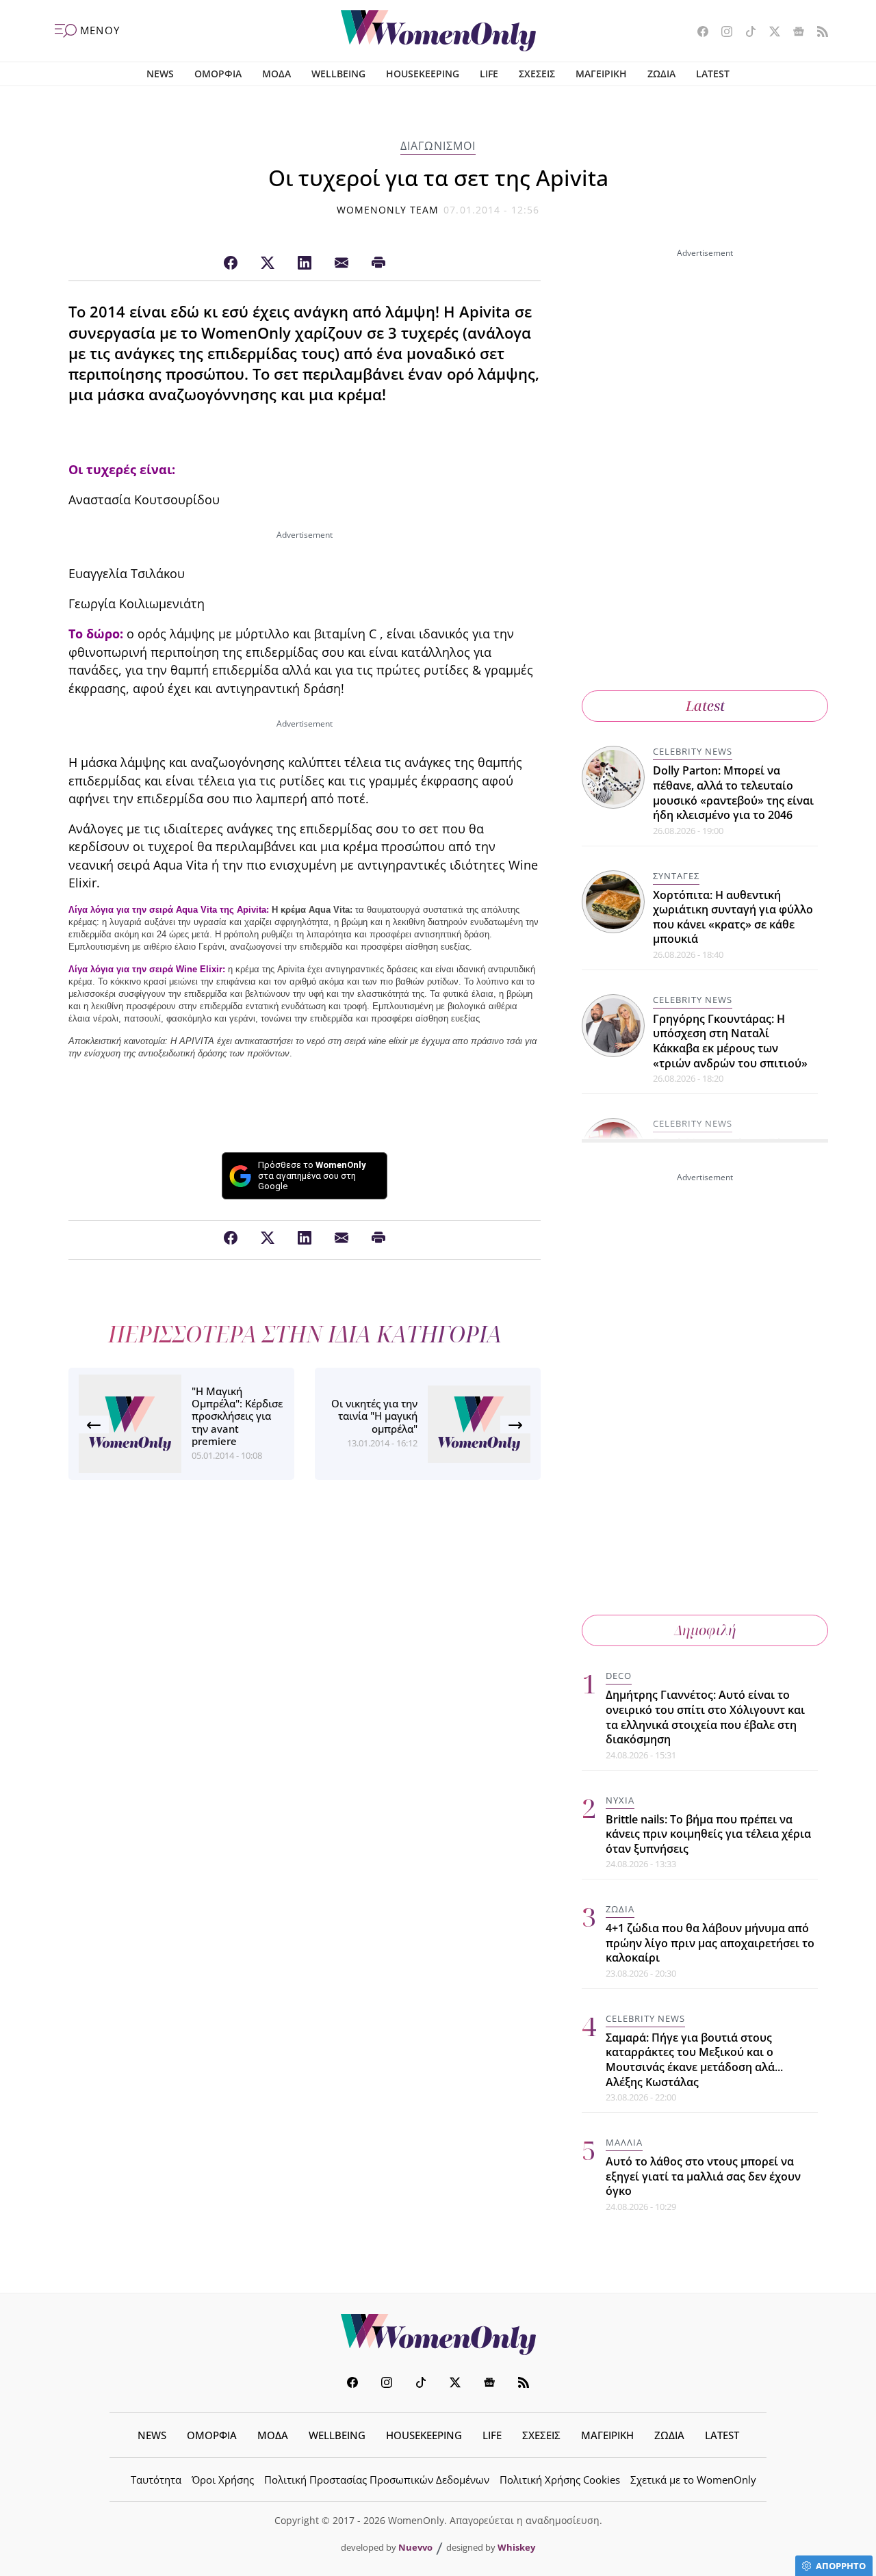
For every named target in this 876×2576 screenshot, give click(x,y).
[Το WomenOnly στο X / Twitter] (770, 33)
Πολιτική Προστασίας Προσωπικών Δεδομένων (377, 2480)
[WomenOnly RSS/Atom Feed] (817, 33)
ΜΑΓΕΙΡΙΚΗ (601, 74)
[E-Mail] (342, 263)
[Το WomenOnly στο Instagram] (722, 33)
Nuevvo (415, 2547)
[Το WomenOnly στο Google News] (794, 33)
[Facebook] (231, 263)
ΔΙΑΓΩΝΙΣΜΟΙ (438, 146)
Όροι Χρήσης (223, 2480)
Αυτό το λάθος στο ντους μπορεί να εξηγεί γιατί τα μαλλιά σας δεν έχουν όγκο (703, 2176)
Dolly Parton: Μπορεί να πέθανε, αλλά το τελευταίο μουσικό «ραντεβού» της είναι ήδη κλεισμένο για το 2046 (733, 793)
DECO (619, 1676)
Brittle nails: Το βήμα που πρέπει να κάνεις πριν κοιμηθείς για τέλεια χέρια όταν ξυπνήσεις (708, 1834)
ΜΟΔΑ (276, 74)
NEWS (160, 74)
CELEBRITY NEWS (693, 751)
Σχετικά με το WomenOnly (693, 2480)
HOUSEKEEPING (423, 74)
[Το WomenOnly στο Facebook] (698, 33)
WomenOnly (438, 2334)
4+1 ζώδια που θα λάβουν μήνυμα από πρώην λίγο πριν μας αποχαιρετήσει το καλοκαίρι (710, 1943)
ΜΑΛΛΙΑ (624, 2142)
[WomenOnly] (438, 31)
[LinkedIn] (305, 263)
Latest (705, 706)
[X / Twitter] (268, 263)
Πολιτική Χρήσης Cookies (560, 2480)
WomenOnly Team (388, 210)
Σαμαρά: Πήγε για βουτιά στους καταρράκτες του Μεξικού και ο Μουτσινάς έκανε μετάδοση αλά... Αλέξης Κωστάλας (694, 2060)
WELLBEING (338, 74)
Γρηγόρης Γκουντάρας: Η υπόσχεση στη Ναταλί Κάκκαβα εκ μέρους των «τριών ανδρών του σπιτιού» (730, 1041)
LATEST (713, 74)
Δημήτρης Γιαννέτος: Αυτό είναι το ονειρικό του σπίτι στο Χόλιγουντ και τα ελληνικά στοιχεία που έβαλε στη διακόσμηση (705, 1717)
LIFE (489, 74)
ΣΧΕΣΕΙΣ (537, 74)
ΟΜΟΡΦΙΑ (218, 74)
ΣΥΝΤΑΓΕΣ (676, 876)
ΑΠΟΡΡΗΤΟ (841, 2566)
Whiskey (516, 2547)
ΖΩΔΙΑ (661, 74)
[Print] (378, 263)
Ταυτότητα (156, 2480)
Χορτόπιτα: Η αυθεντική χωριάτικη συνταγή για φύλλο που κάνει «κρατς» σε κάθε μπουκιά (733, 917)
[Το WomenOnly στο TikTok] (746, 33)
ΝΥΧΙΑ (620, 1800)
